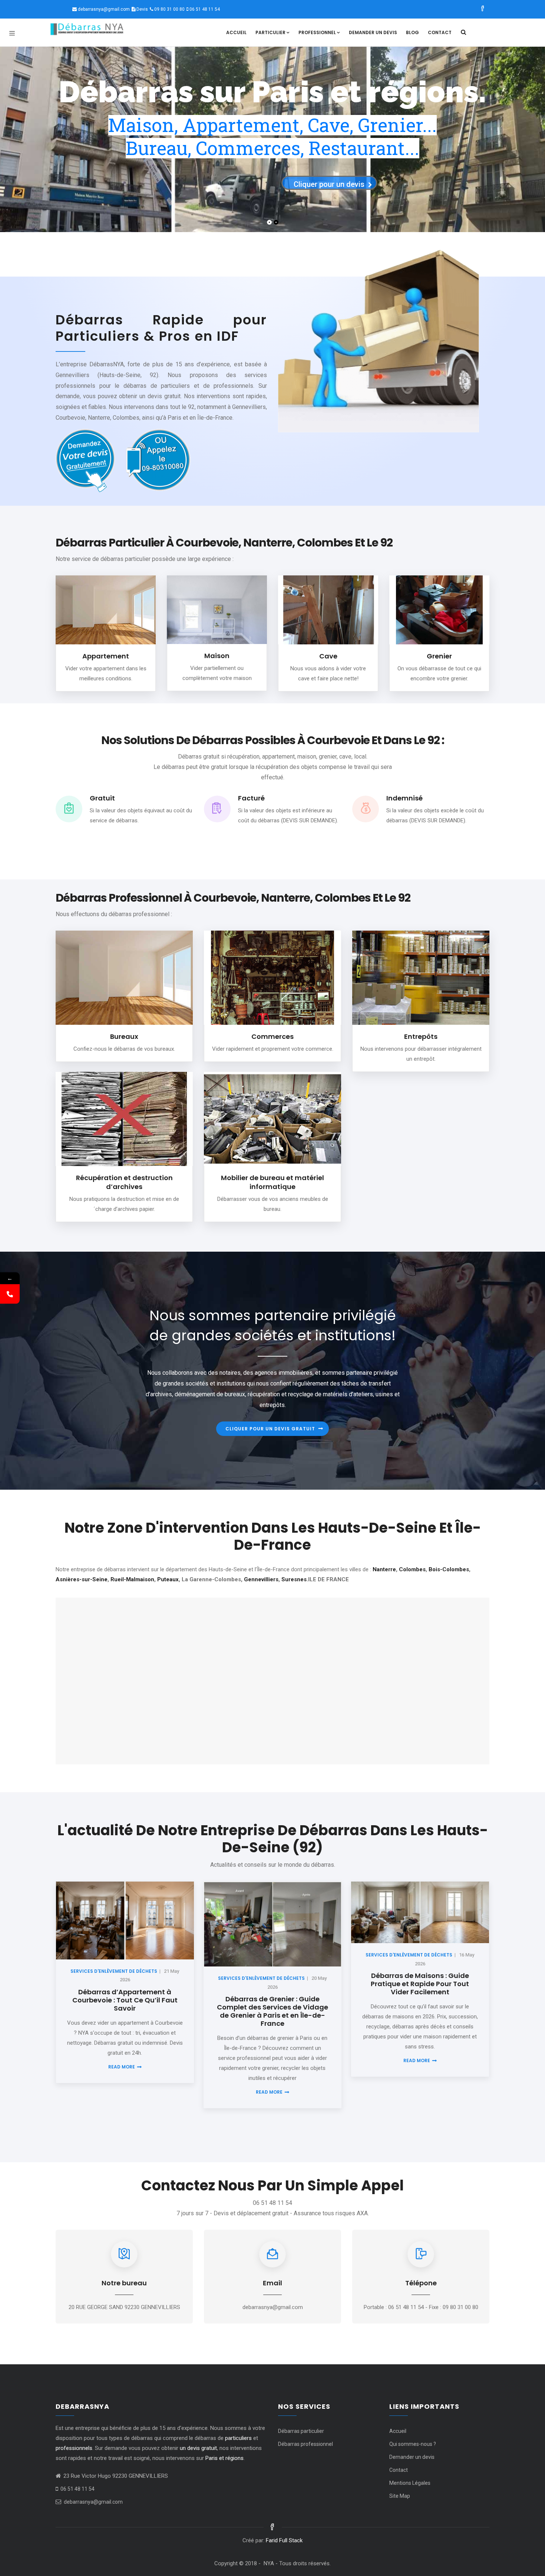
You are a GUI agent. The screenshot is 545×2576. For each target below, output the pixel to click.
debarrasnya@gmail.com (104, 9)
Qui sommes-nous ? (413, 2444)
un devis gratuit (198, 2448)
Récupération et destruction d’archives (124, 1182)
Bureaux (124, 1036)
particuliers (238, 2438)
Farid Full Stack (284, 2540)
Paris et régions (224, 2458)
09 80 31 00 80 (169, 9)
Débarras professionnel (305, 2444)
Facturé (251, 798)
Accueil (236, 32)
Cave (328, 656)
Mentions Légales (410, 2483)
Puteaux (168, 1579)
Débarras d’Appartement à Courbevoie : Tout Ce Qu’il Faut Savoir (125, 2000)
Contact (440, 32)
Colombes (412, 1569)
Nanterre (384, 1569)
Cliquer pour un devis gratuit (270, 1429)
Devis (142, 9)
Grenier (439, 656)
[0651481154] (10, 1294)
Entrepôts (421, 1036)
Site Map (400, 2496)
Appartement (106, 656)
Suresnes (294, 1579)
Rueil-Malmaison (132, 1579)
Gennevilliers (261, 1579)
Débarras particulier (301, 2431)
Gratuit (102, 798)
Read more (122, 2067)
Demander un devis (373, 32)
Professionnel (317, 32)
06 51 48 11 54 (205, 9)
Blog (412, 32)
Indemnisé (404, 798)
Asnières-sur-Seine (82, 1579)
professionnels (74, 2448)
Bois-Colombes (449, 1569)
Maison (217, 656)
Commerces (272, 1036)
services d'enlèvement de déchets (114, 1971)
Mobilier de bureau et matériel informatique (272, 1182)
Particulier (270, 32)
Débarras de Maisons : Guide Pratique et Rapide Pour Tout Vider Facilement (420, 1984)
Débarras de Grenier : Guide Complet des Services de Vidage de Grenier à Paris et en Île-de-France (272, 2011)
